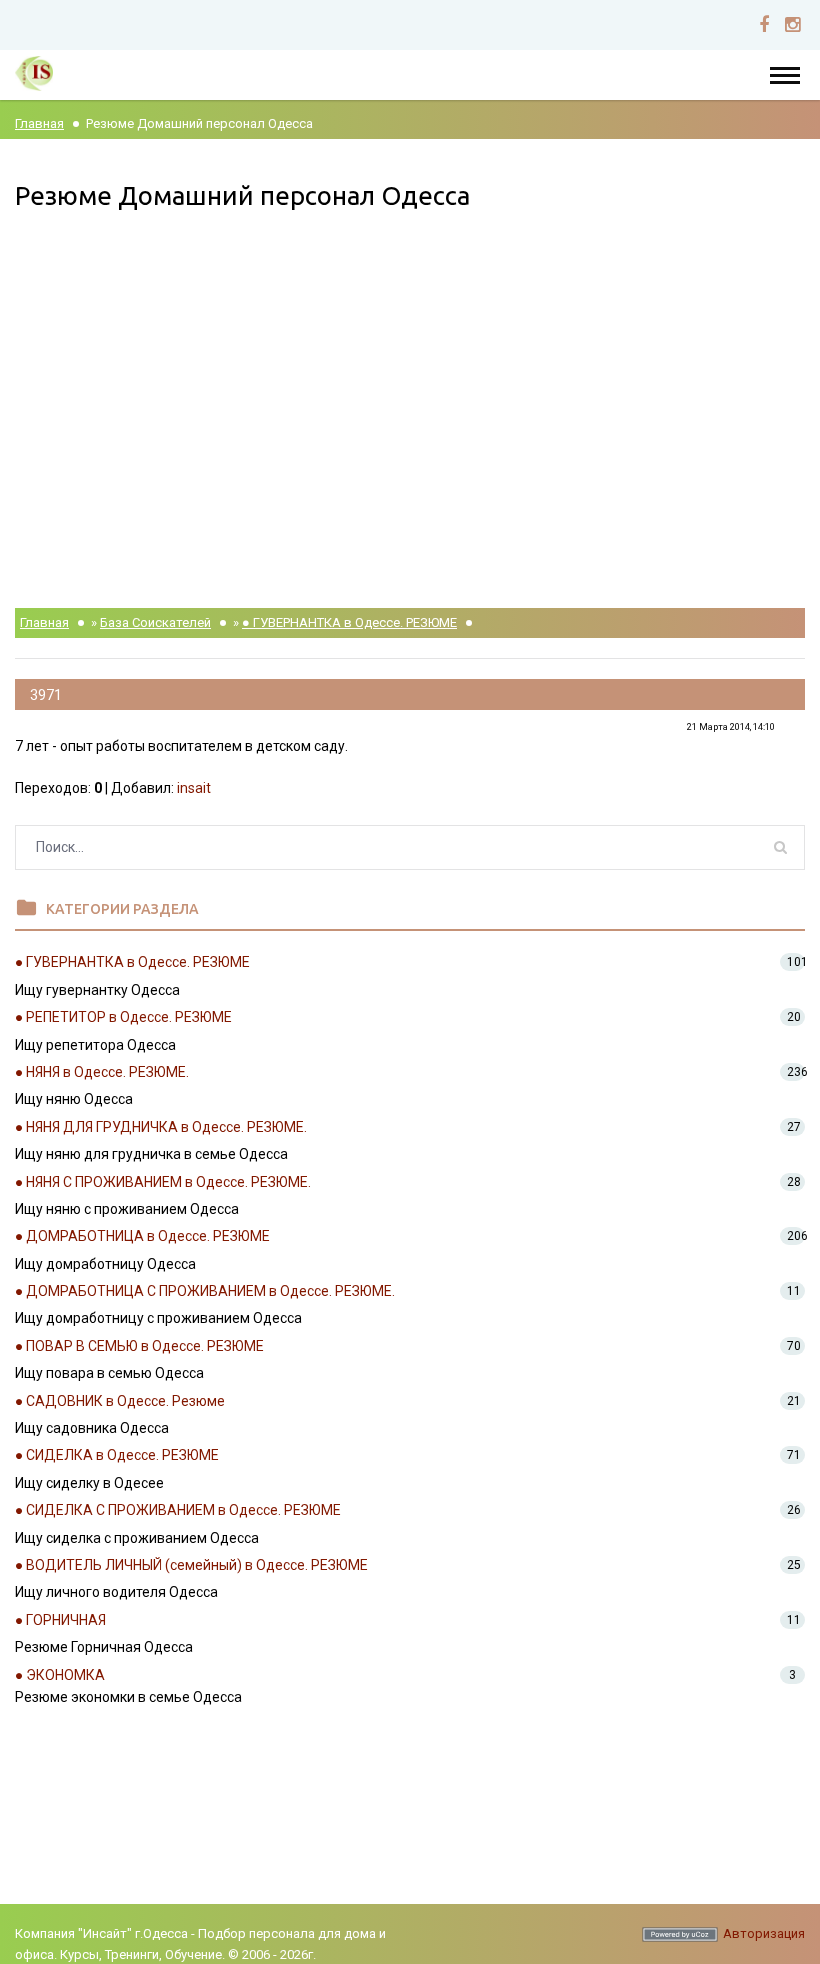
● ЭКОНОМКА (60, 1675)
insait (194, 788)
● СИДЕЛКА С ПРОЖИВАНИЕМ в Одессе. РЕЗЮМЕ (178, 1510)
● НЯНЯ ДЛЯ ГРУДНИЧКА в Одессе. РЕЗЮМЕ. (161, 1127)
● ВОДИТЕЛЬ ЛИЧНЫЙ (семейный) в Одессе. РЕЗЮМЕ (191, 1565)
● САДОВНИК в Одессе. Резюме (120, 1401)
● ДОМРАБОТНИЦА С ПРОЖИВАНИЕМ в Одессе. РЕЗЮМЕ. (205, 1291)
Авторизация (764, 1933)
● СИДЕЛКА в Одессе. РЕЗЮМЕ (117, 1455)
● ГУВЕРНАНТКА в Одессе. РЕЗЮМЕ (349, 622)
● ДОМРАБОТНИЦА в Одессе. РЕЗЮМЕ (142, 1236)
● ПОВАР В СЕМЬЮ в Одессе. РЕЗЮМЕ (139, 1346)
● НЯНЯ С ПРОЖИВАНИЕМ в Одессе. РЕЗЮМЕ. (163, 1182)
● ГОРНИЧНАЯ (60, 1620)
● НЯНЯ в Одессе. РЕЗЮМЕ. (102, 1072)
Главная (39, 123)
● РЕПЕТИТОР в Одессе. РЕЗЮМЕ (123, 1017)
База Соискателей (155, 622)
